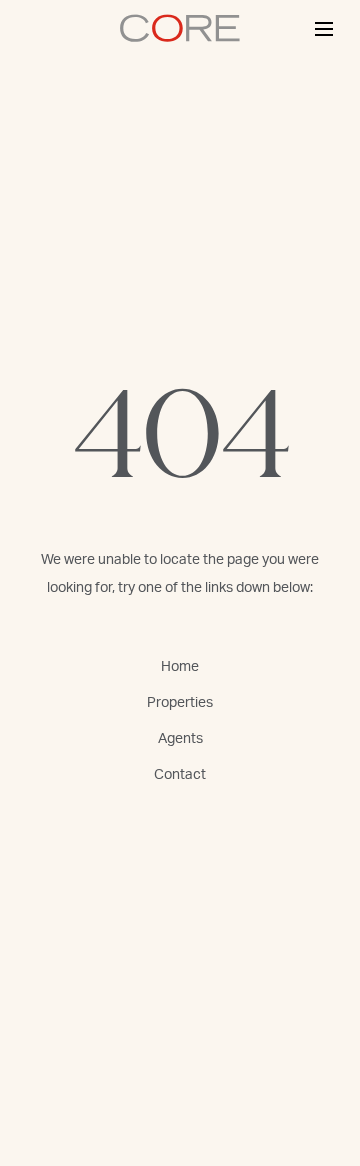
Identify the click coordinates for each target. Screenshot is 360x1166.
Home (180, 667)
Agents (180, 739)
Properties (180, 703)
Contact (180, 775)
